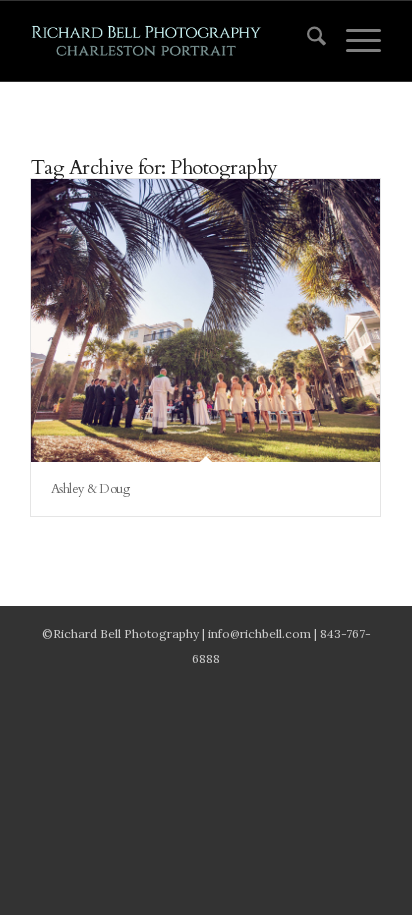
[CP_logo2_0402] (171, 41)
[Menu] (353, 41)
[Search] (306, 41)
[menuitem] (306, 41)
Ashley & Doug (90, 489)
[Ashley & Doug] (205, 320)
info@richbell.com (259, 633)
